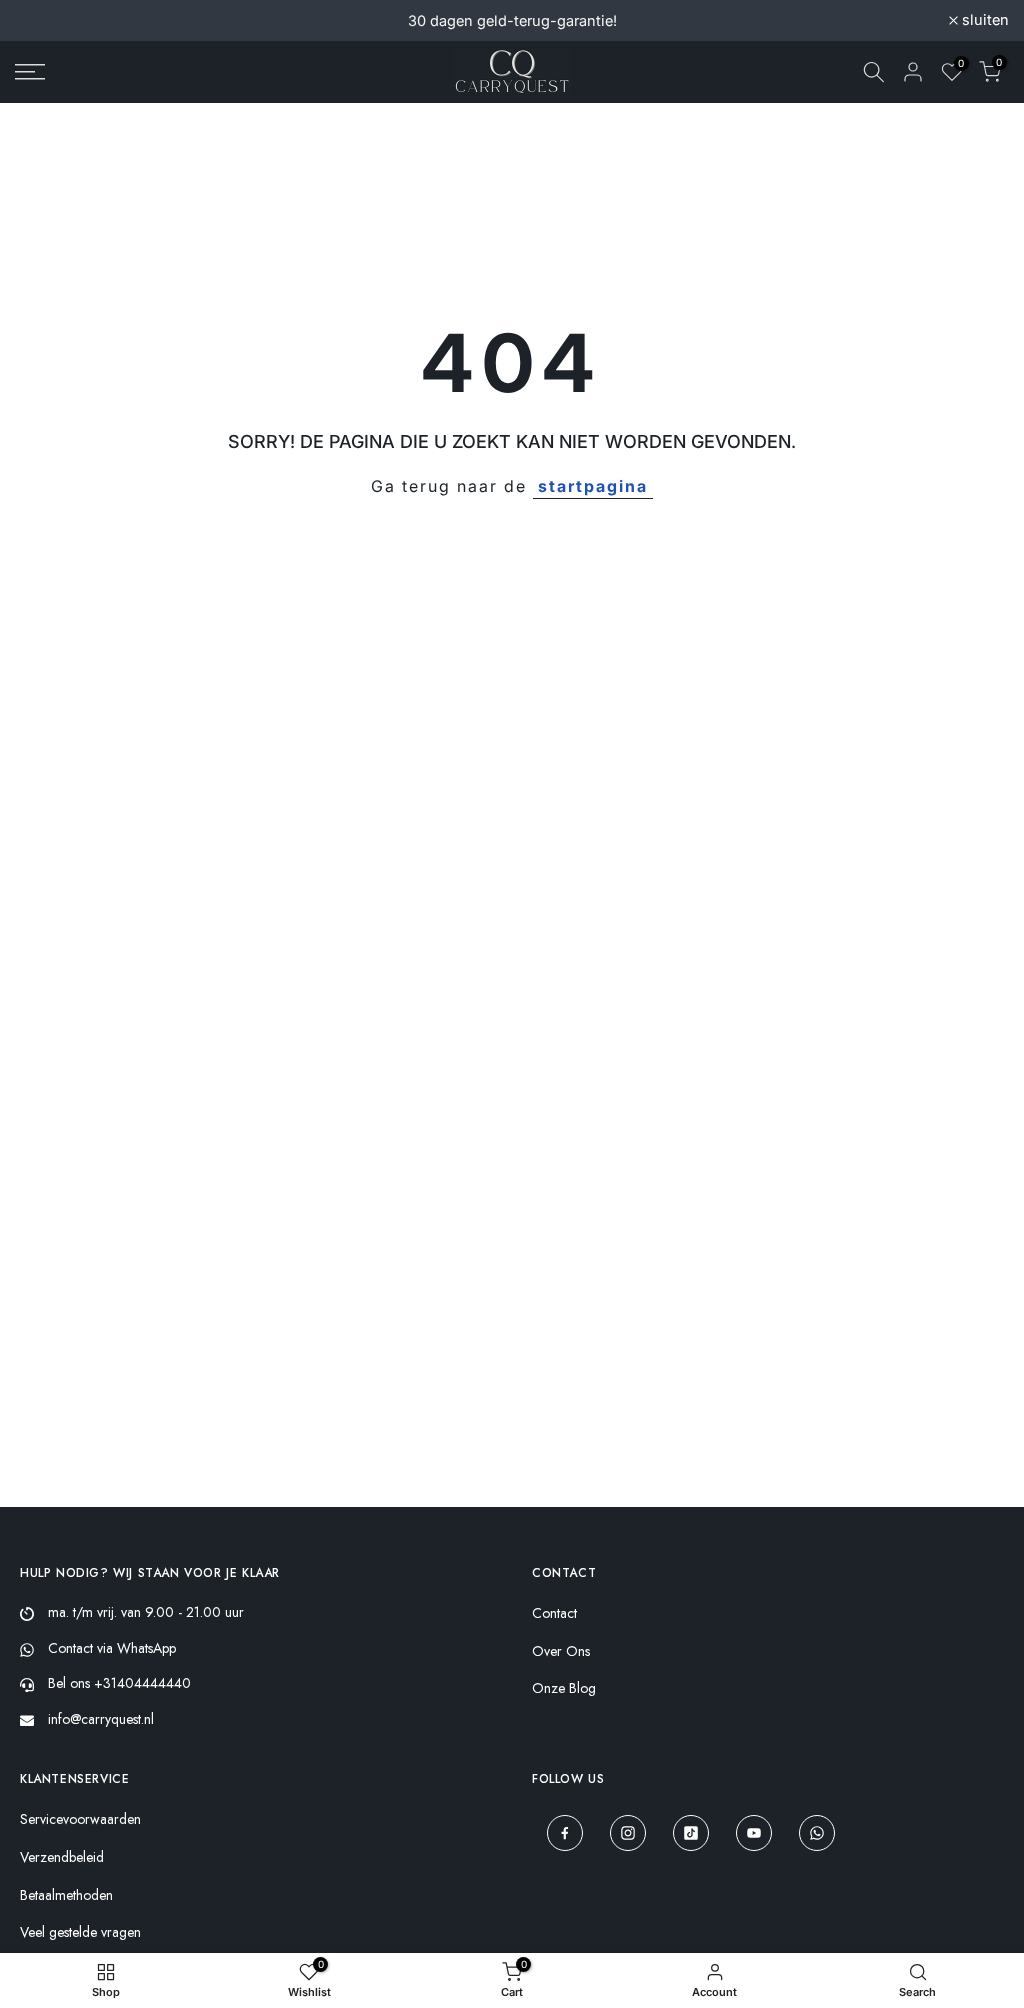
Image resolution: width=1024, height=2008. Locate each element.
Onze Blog (564, 1688)
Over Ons (561, 1651)
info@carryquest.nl (101, 1719)
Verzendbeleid (62, 1857)
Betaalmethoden (66, 1895)
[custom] (565, 1833)
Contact (554, 1613)
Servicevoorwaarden (80, 1819)
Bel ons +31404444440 (119, 1683)
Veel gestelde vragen (80, 1932)
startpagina (593, 486)
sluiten (49, 20)
